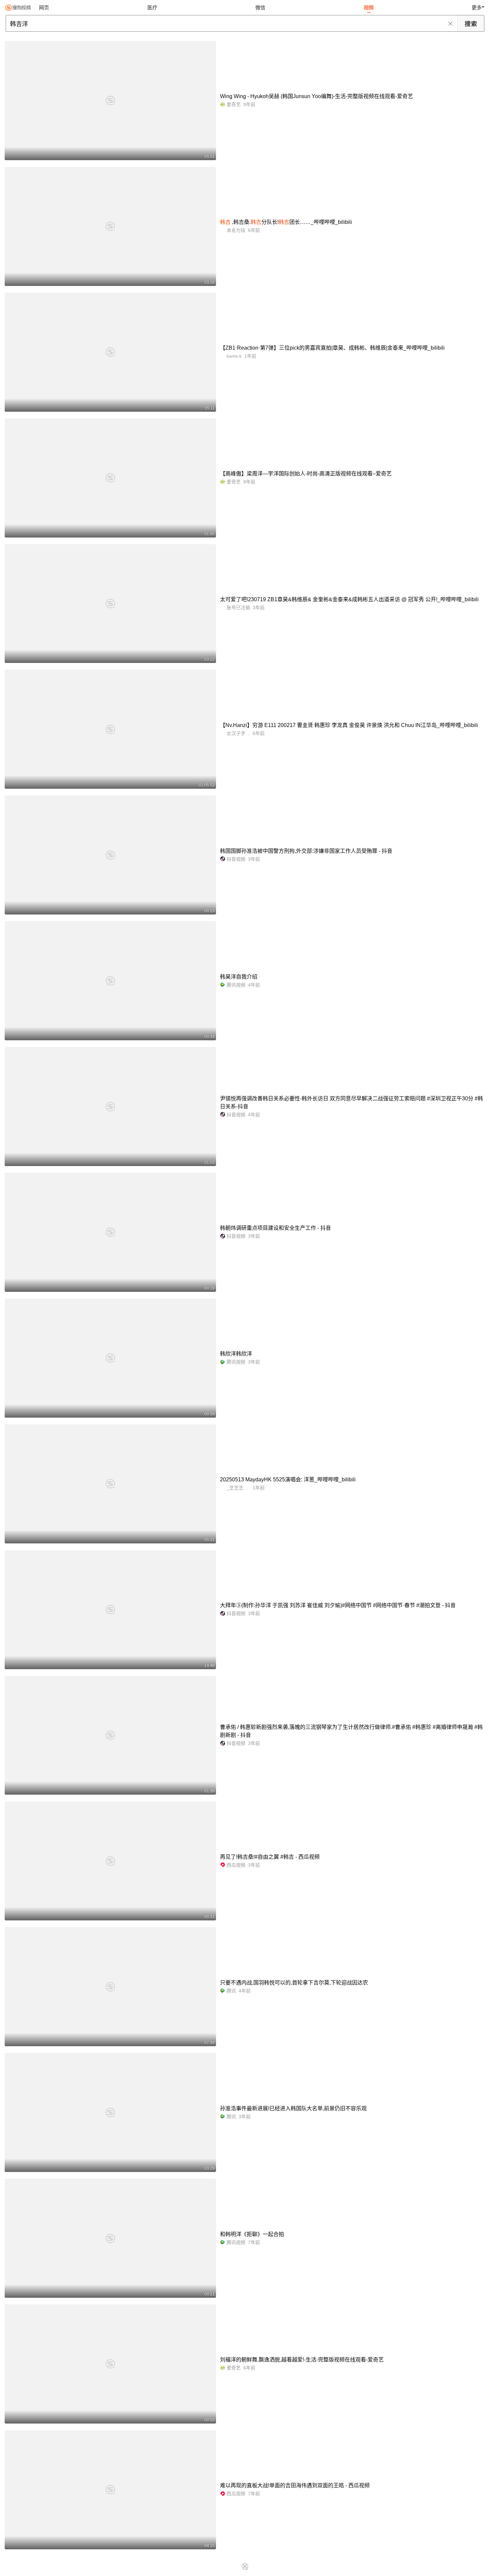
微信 (260, 8)
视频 (369, 8)
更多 (477, 8)
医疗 (152, 8)
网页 (44, 8)
